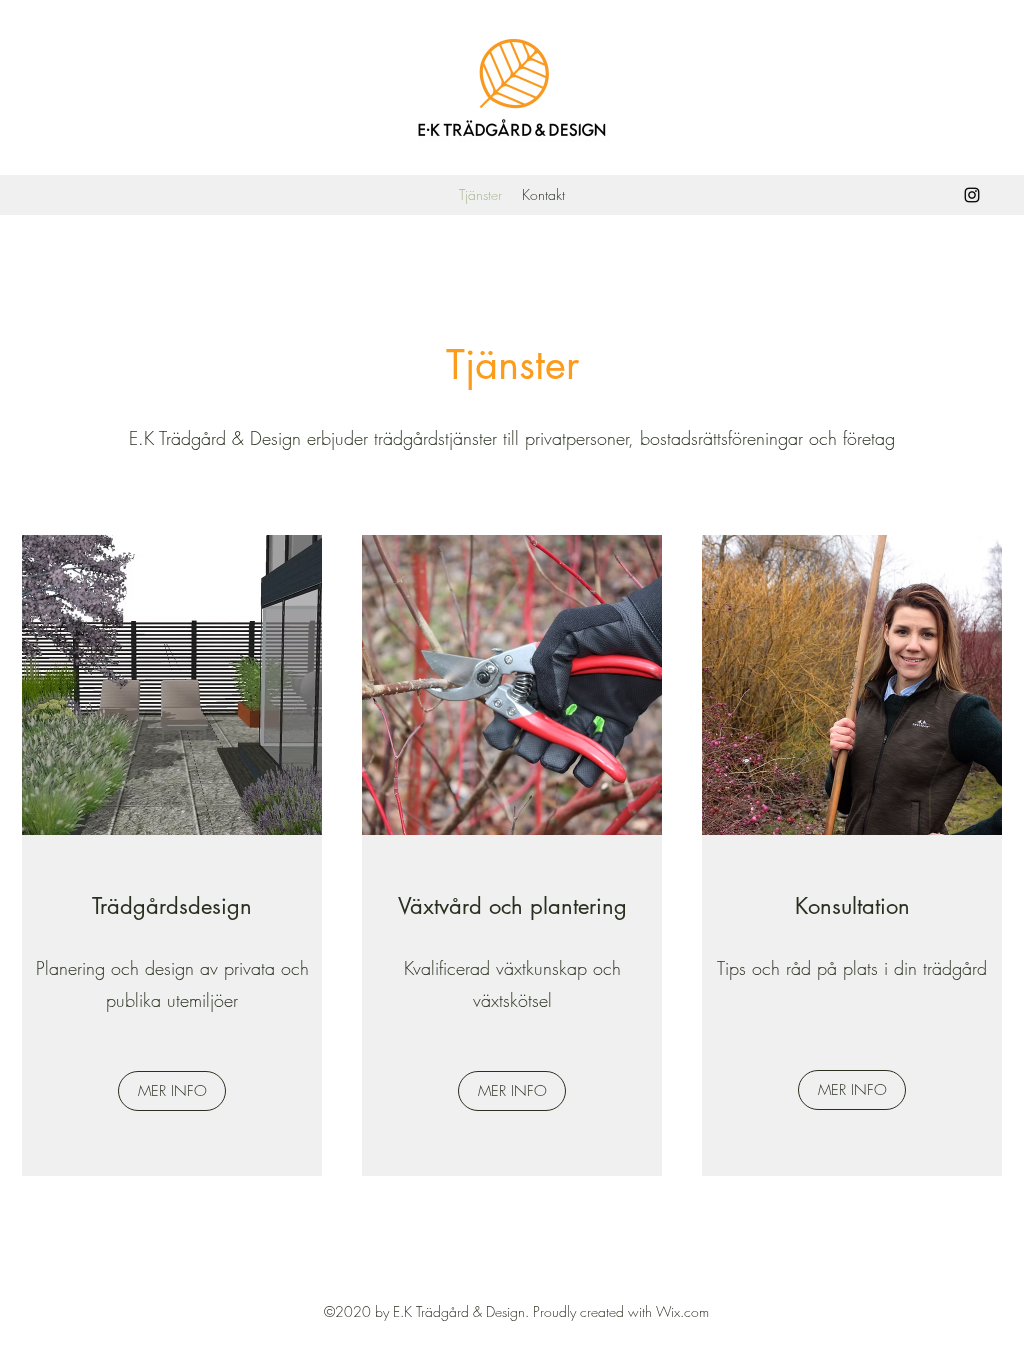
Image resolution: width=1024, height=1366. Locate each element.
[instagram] (972, 195)
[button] (172, 1091)
